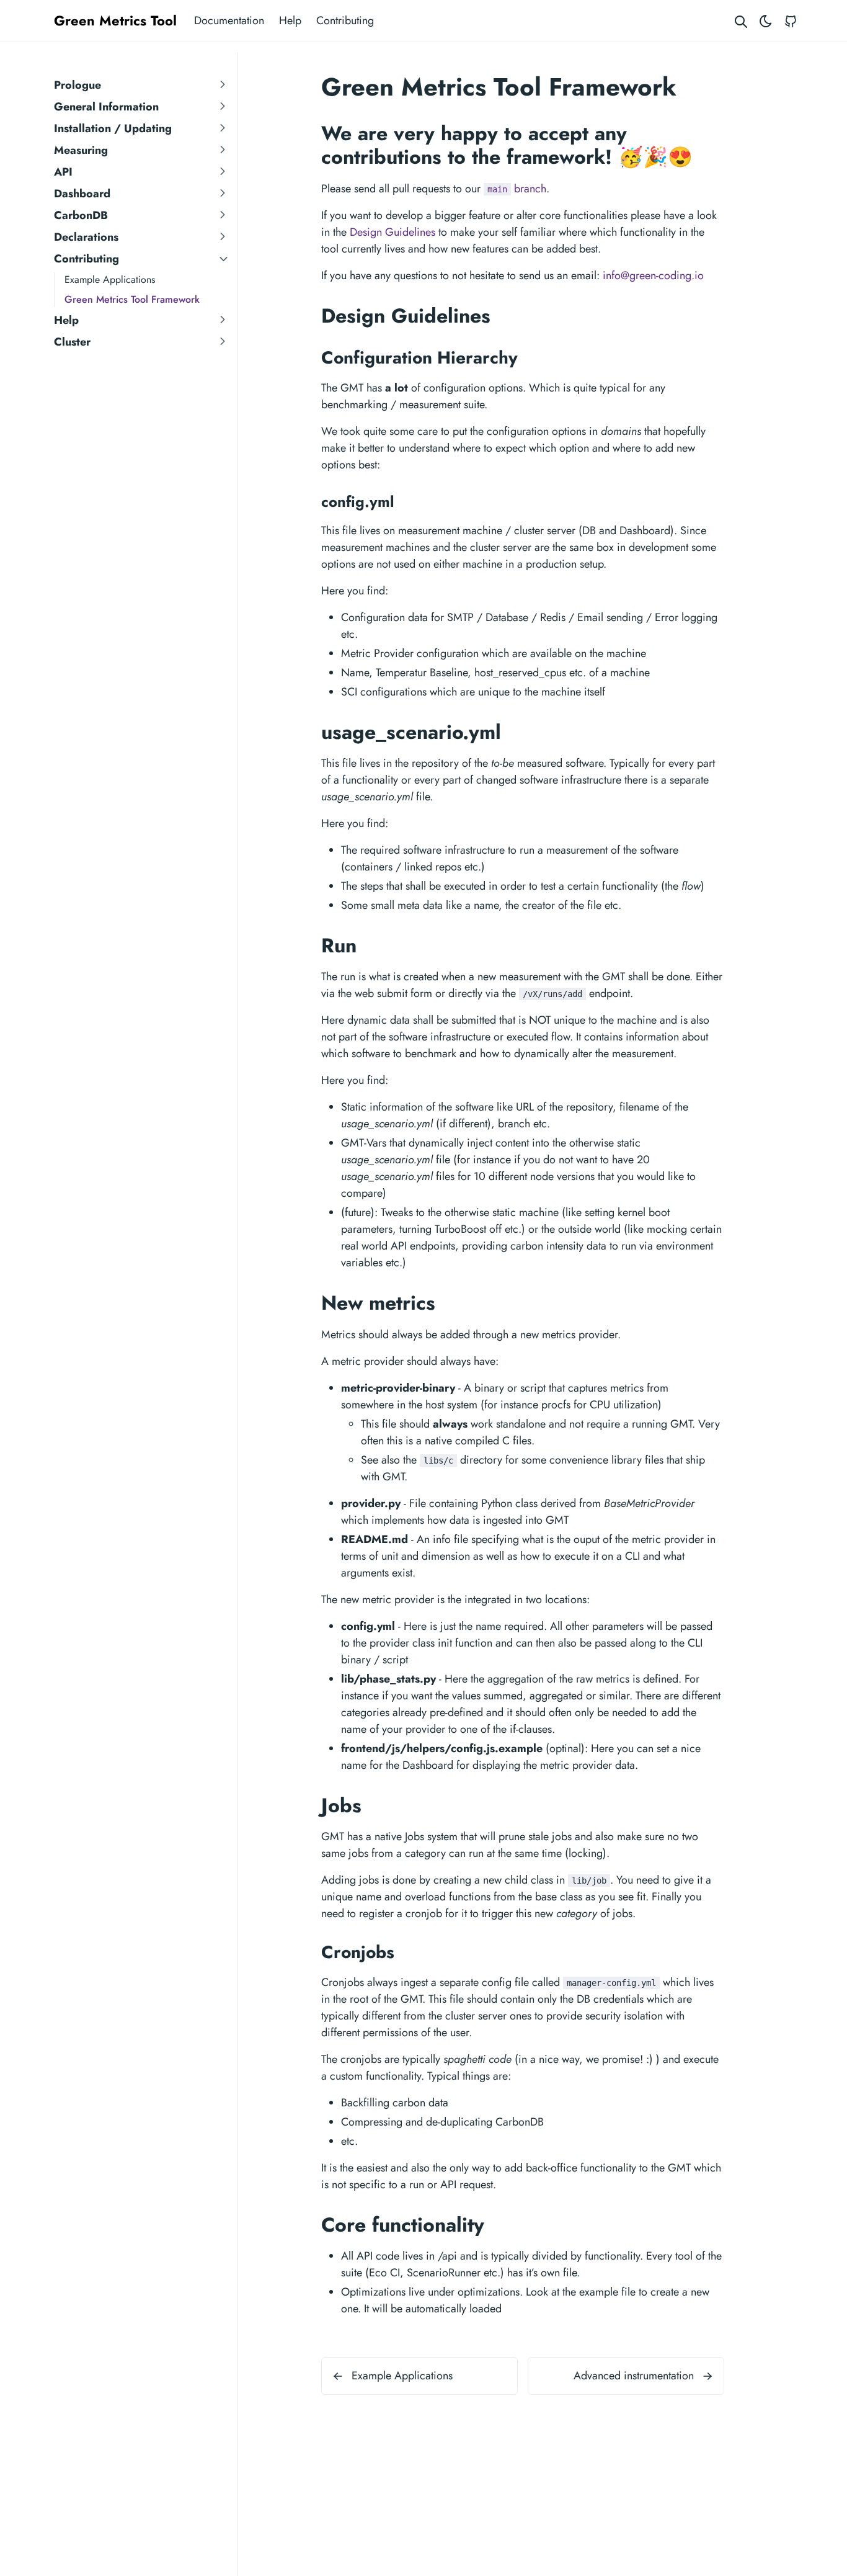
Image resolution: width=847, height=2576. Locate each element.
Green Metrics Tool (115, 20)
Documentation (229, 20)
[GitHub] (791, 21)
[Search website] (741, 21)
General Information (106, 107)
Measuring (81, 150)
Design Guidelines (392, 232)
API (63, 172)
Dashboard (82, 194)
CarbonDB (81, 215)
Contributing (345, 20)
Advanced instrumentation (634, 2376)
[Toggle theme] (766, 21)
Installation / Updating (113, 128)
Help (290, 20)
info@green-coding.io (653, 275)
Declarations (86, 237)
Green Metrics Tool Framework (132, 299)
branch (517, 189)
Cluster (72, 342)
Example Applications (110, 280)
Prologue (78, 85)
